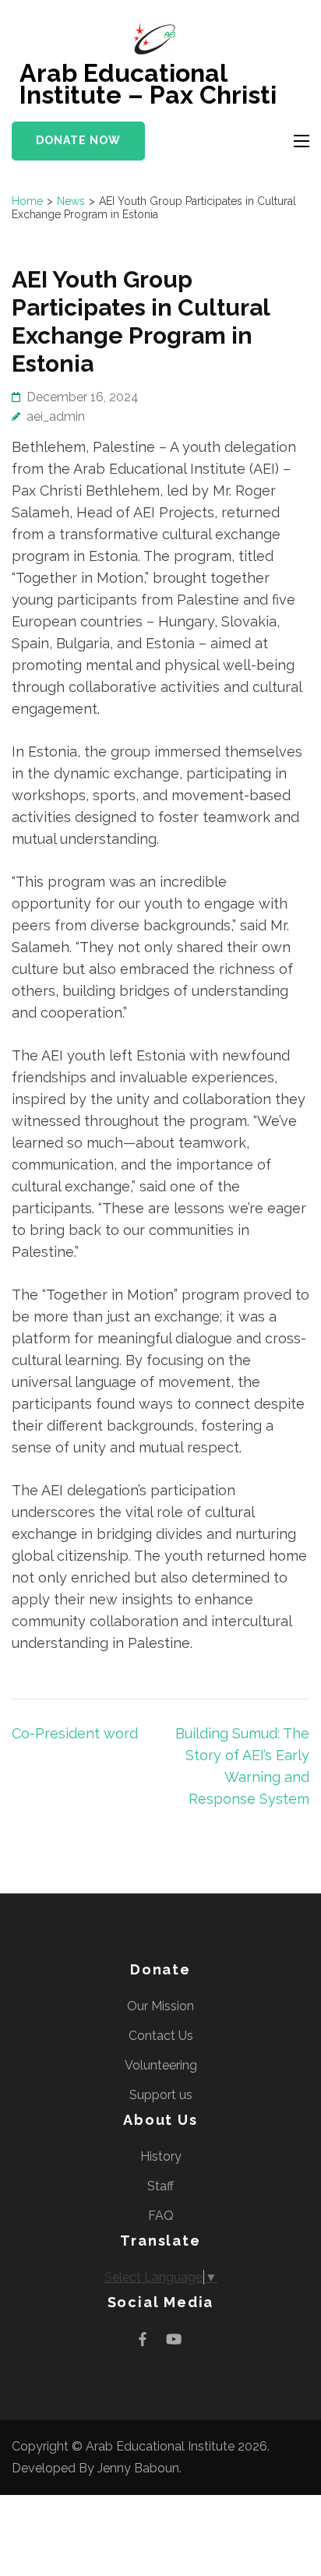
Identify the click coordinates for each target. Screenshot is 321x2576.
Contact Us (161, 2036)
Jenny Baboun (138, 2468)
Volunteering (161, 2065)
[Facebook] (143, 2339)
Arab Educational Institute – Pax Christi (148, 84)
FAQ (161, 2216)
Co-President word (75, 1733)
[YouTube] (174, 2339)
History (161, 2156)
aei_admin (56, 416)
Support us (161, 2095)
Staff (160, 2186)
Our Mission (160, 2006)
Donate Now (78, 140)
